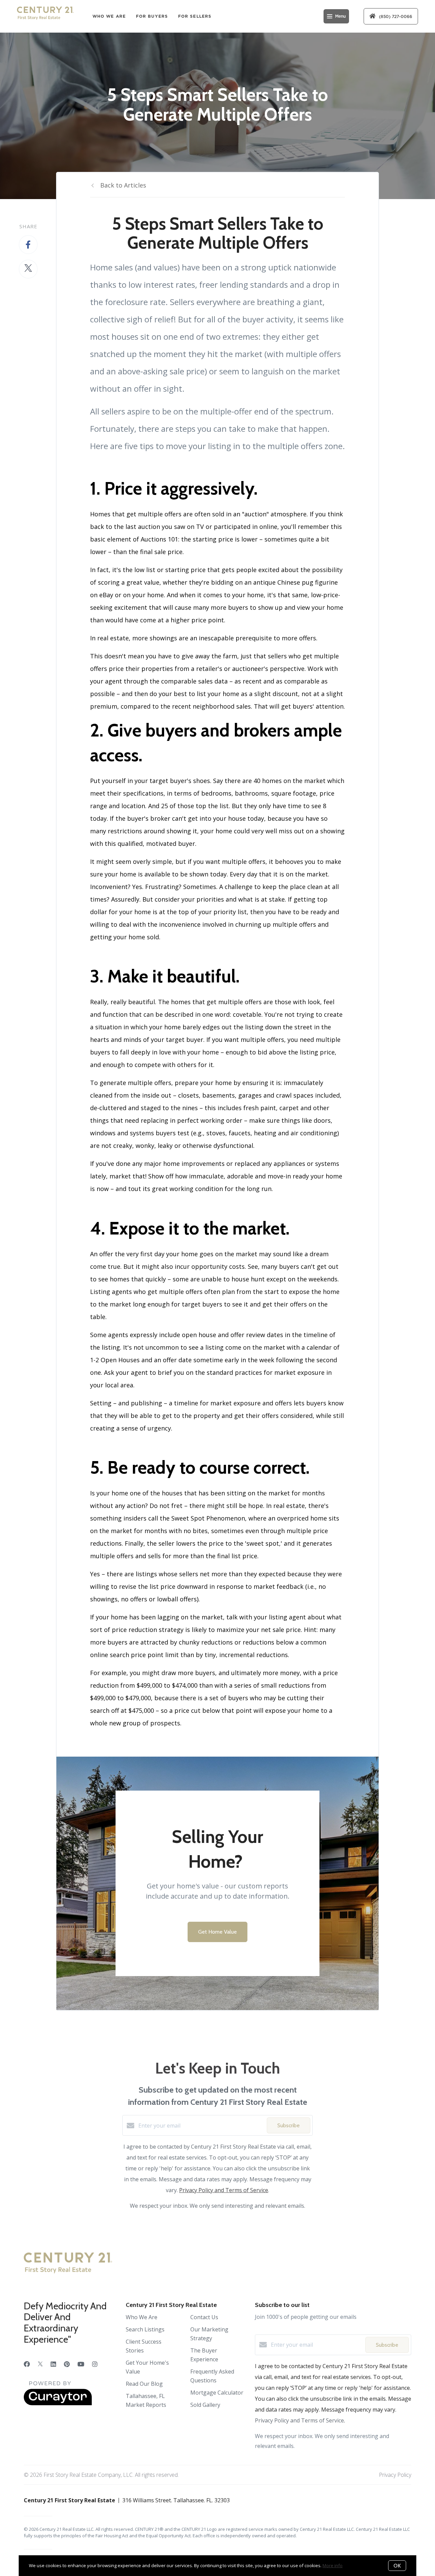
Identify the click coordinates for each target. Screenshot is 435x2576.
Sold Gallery (205, 2405)
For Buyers (152, 16)
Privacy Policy (395, 2475)
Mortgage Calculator (217, 2393)
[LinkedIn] (53, 2364)
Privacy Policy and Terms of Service (224, 2190)
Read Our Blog (144, 2384)
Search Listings (145, 2329)
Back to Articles (123, 185)
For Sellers (195, 16)
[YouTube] (81, 2364)
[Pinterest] (67, 2364)
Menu (340, 16)
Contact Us (204, 2317)
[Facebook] (27, 2364)
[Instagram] (95, 2364)
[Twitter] (40, 2364)
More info (333, 2565)
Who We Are (109, 16)
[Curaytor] (58, 2403)
